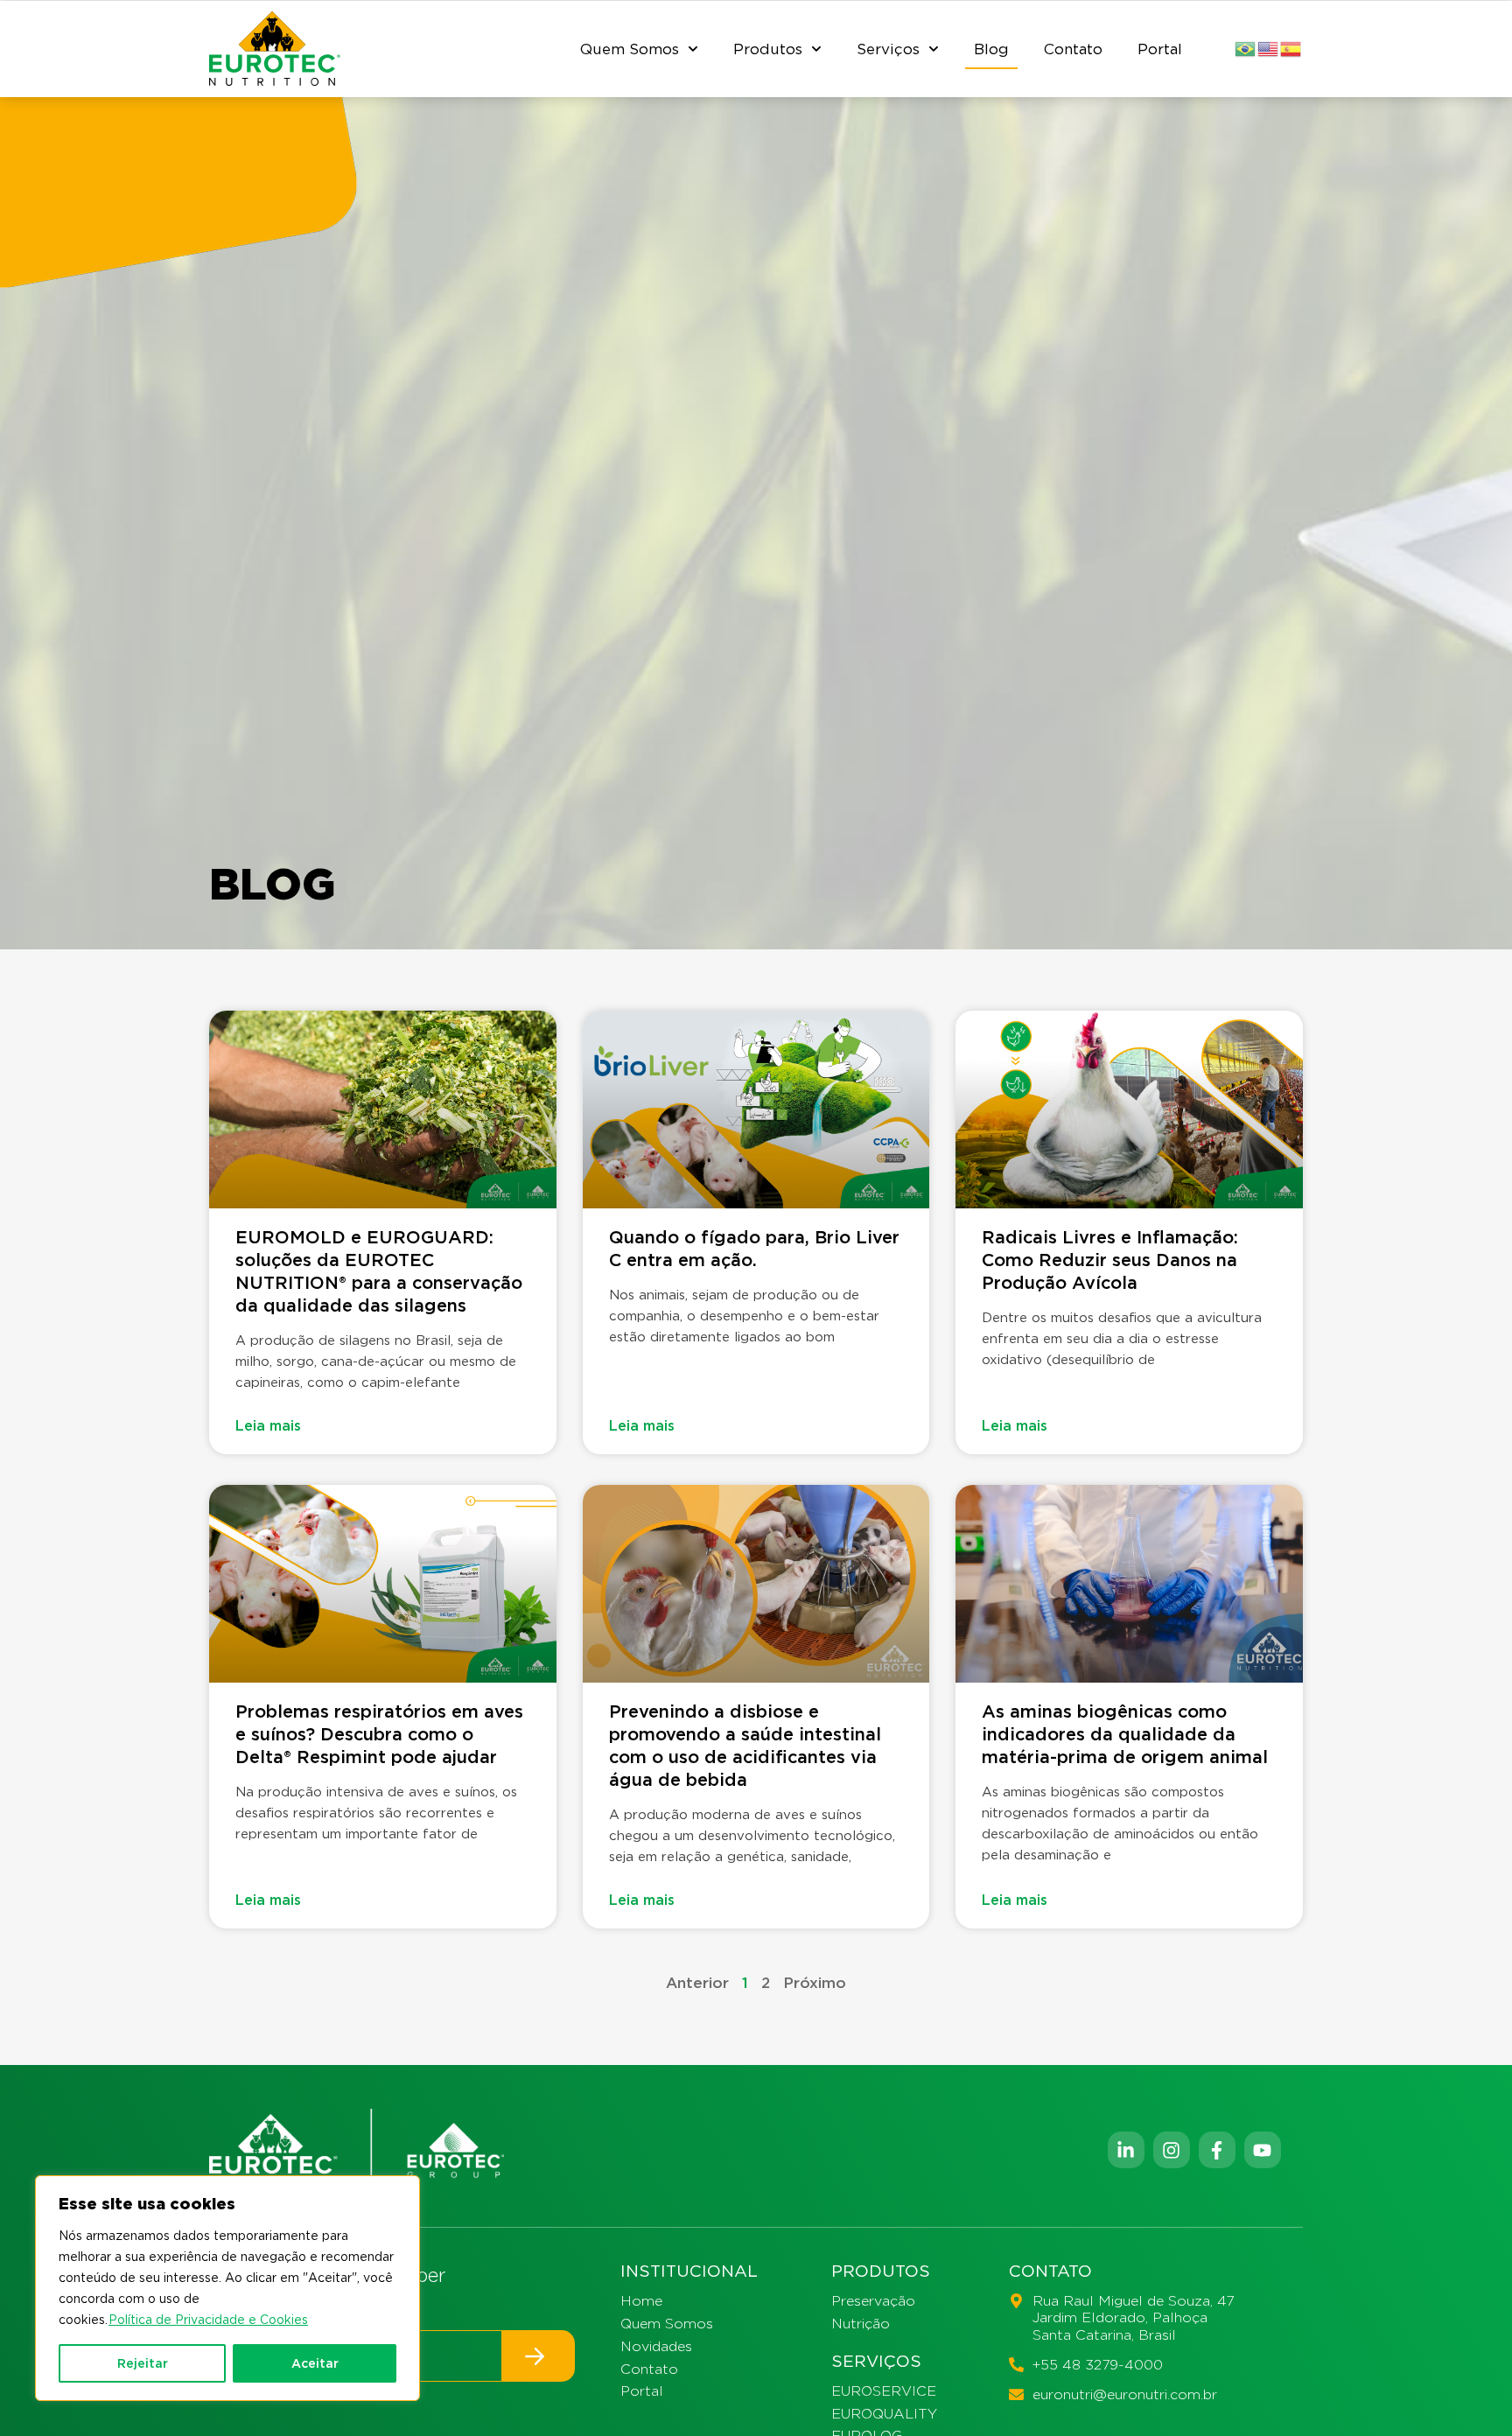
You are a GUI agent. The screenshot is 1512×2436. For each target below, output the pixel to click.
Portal (1160, 49)
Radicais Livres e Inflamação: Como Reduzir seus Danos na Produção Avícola (1110, 1260)
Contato (1073, 49)
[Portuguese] (1246, 48)
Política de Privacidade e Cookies (208, 2320)
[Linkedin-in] (1126, 2150)
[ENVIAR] (539, 2356)
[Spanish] (1291, 48)
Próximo (815, 1983)
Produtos (768, 49)
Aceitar (315, 2363)
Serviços (888, 49)
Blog (991, 49)
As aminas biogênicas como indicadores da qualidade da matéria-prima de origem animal (1125, 1734)
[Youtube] (1263, 2150)
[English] (1269, 48)
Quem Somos (630, 49)
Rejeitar (143, 2363)
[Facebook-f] (1217, 2150)
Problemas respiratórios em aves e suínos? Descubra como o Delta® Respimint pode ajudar (379, 1734)
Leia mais (268, 1426)
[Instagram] (1172, 2150)
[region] (227, 2288)
